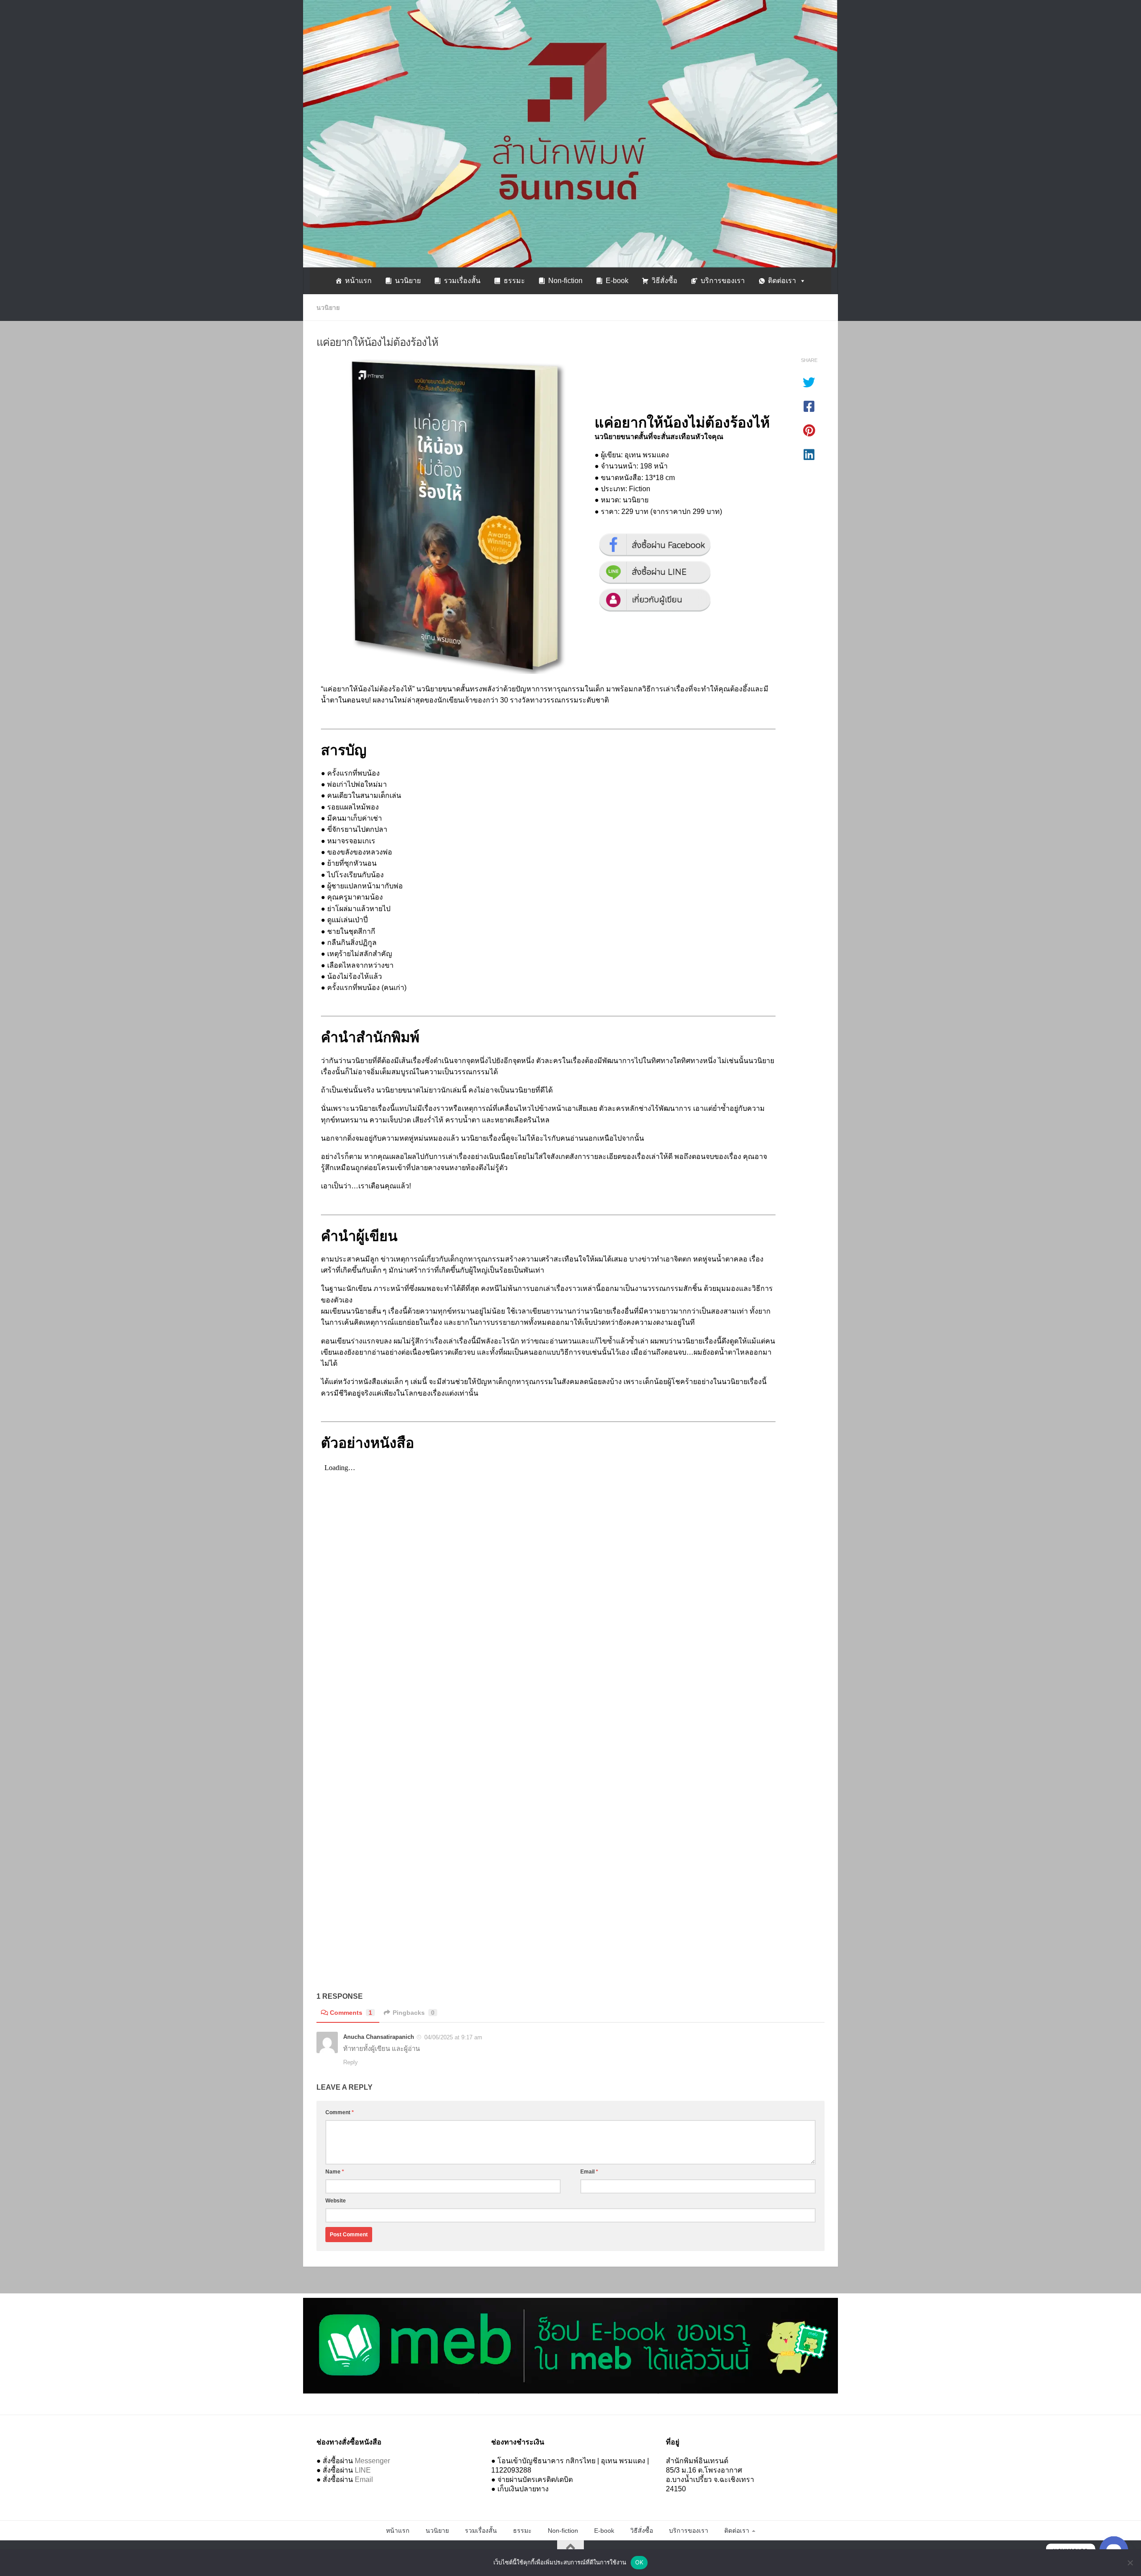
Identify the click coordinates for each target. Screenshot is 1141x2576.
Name (335, 2172)
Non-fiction (565, 281)
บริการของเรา (723, 281)
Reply (351, 2062)
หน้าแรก (358, 281)
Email (589, 2172)
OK (639, 2562)
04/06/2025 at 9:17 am (453, 2037)
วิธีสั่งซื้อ (665, 281)
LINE (363, 2470)
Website (336, 2201)
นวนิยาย (408, 281)
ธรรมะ (514, 281)
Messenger (372, 2461)
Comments (351, 2013)
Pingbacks (414, 2013)
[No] (1130, 2563)
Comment (340, 2112)
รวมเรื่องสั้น (462, 281)
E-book (617, 281)
